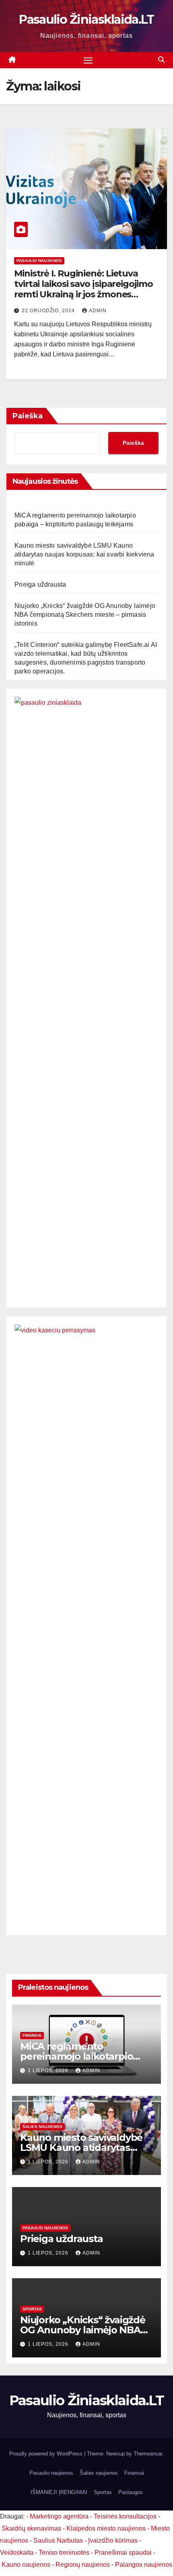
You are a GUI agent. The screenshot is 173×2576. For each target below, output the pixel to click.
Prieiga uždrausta (40, 584)
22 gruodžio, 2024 (49, 311)
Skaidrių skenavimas (31, 2528)
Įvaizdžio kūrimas (113, 2540)
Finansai (32, 2035)
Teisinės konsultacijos (125, 2516)
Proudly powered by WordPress (47, 2454)
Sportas (32, 2309)
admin (98, 311)
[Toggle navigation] (88, 60)
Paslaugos (131, 2492)
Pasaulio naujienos (39, 261)
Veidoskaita (17, 2552)
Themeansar (148, 2454)
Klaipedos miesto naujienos (106, 2528)
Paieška (28, 416)
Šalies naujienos (42, 2127)
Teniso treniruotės (64, 2552)
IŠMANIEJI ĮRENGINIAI (59, 2492)
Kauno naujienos (26, 2565)
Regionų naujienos (83, 2565)
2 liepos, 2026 (49, 2071)
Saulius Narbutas (58, 2540)
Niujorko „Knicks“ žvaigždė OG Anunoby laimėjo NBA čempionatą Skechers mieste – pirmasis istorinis (85, 615)
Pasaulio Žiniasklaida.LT (86, 19)
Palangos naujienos (144, 2565)
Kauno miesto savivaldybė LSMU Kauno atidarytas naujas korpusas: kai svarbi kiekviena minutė (84, 554)
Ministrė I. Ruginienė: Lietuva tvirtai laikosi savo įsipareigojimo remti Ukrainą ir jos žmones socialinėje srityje (83, 289)
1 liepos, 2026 (49, 2162)
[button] (161, 60)
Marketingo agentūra (59, 2516)
